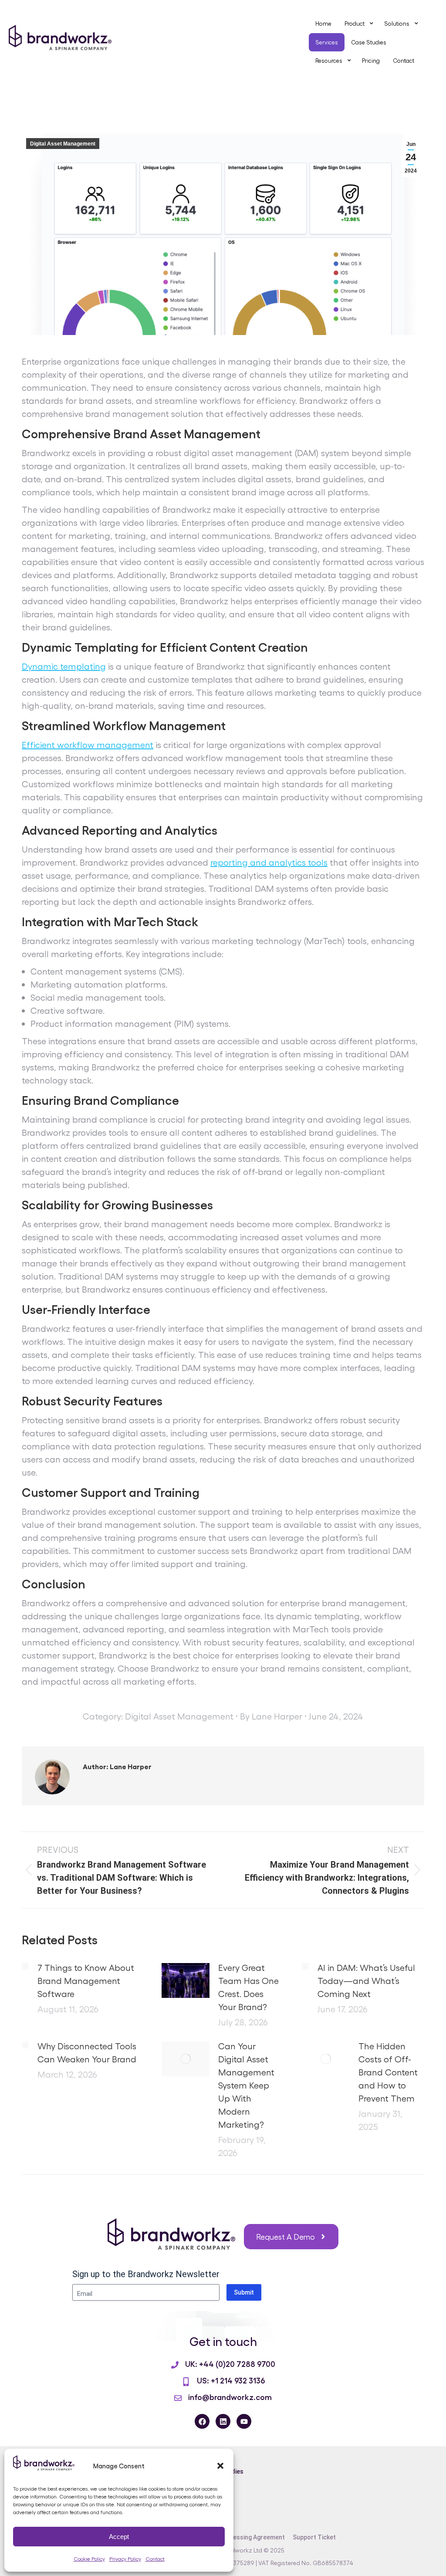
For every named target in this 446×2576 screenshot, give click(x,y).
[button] (220, 2466)
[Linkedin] (223, 2421)
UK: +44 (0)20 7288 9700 (230, 2363)
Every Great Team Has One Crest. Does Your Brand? (248, 1987)
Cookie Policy (89, 2559)
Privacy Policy (125, 2559)
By (271, 1716)
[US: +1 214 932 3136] (186, 2382)
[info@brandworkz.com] (178, 2398)
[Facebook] (202, 2421)
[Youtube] (244, 2421)
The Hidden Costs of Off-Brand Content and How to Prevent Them (388, 2072)
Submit (244, 2292)
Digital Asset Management (63, 144)
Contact (155, 2559)
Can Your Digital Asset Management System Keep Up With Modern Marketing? (246, 2085)
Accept (119, 2537)
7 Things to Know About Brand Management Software (86, 1980)
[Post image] (25, 1967)
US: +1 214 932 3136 (231, 2380)
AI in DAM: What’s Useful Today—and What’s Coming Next (366, 1980)
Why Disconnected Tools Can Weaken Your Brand (87, 2052)
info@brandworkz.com (230, 2397)
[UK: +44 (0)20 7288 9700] (175, 2365)
